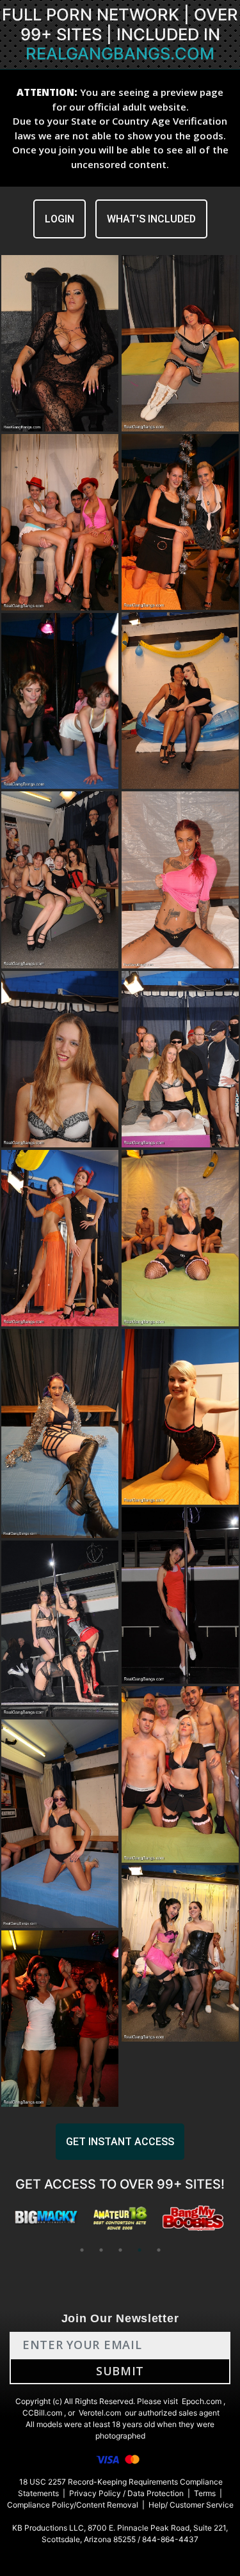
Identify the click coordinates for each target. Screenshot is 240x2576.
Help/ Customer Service (191, 2505)
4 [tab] (140, 2250)
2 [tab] (101, 2250)
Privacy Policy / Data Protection (126, 2493)
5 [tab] (159, 2250)
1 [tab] (82, 2250)
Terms (205, 2493)
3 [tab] (120, 2250)
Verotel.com (100, 2413)
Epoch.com (202, 2401)
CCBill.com (42, 2413)
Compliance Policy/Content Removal (73, 2505)
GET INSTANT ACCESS (120, 2142)
